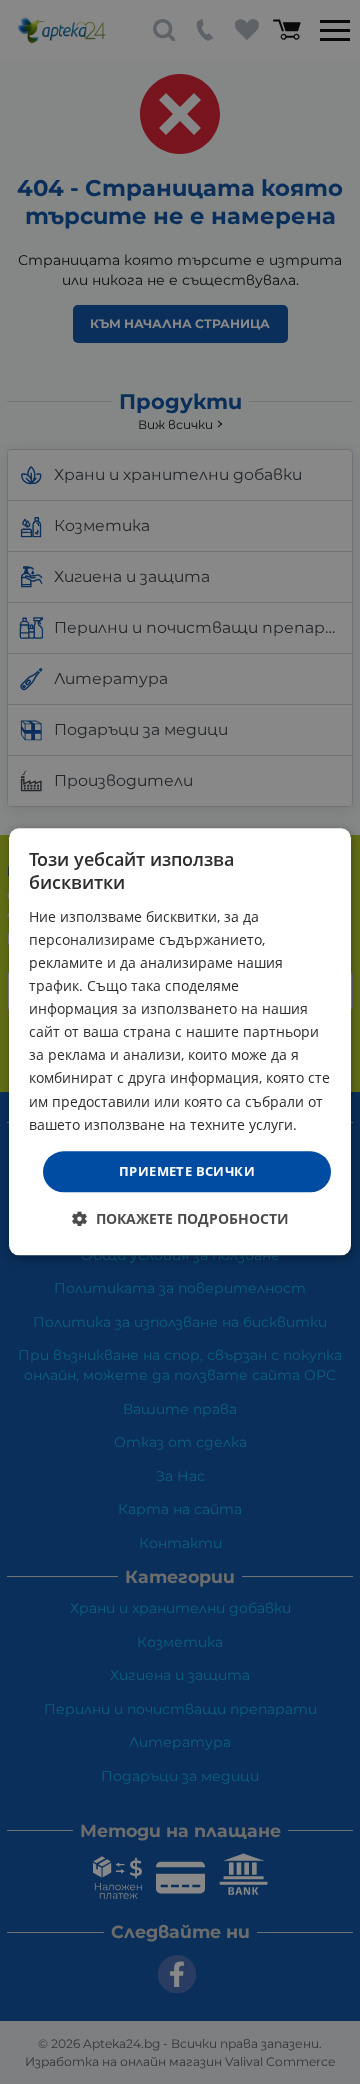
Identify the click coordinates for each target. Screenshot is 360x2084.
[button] (180, 1219)
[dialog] (180, 1041)
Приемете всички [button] (187, 1171)
